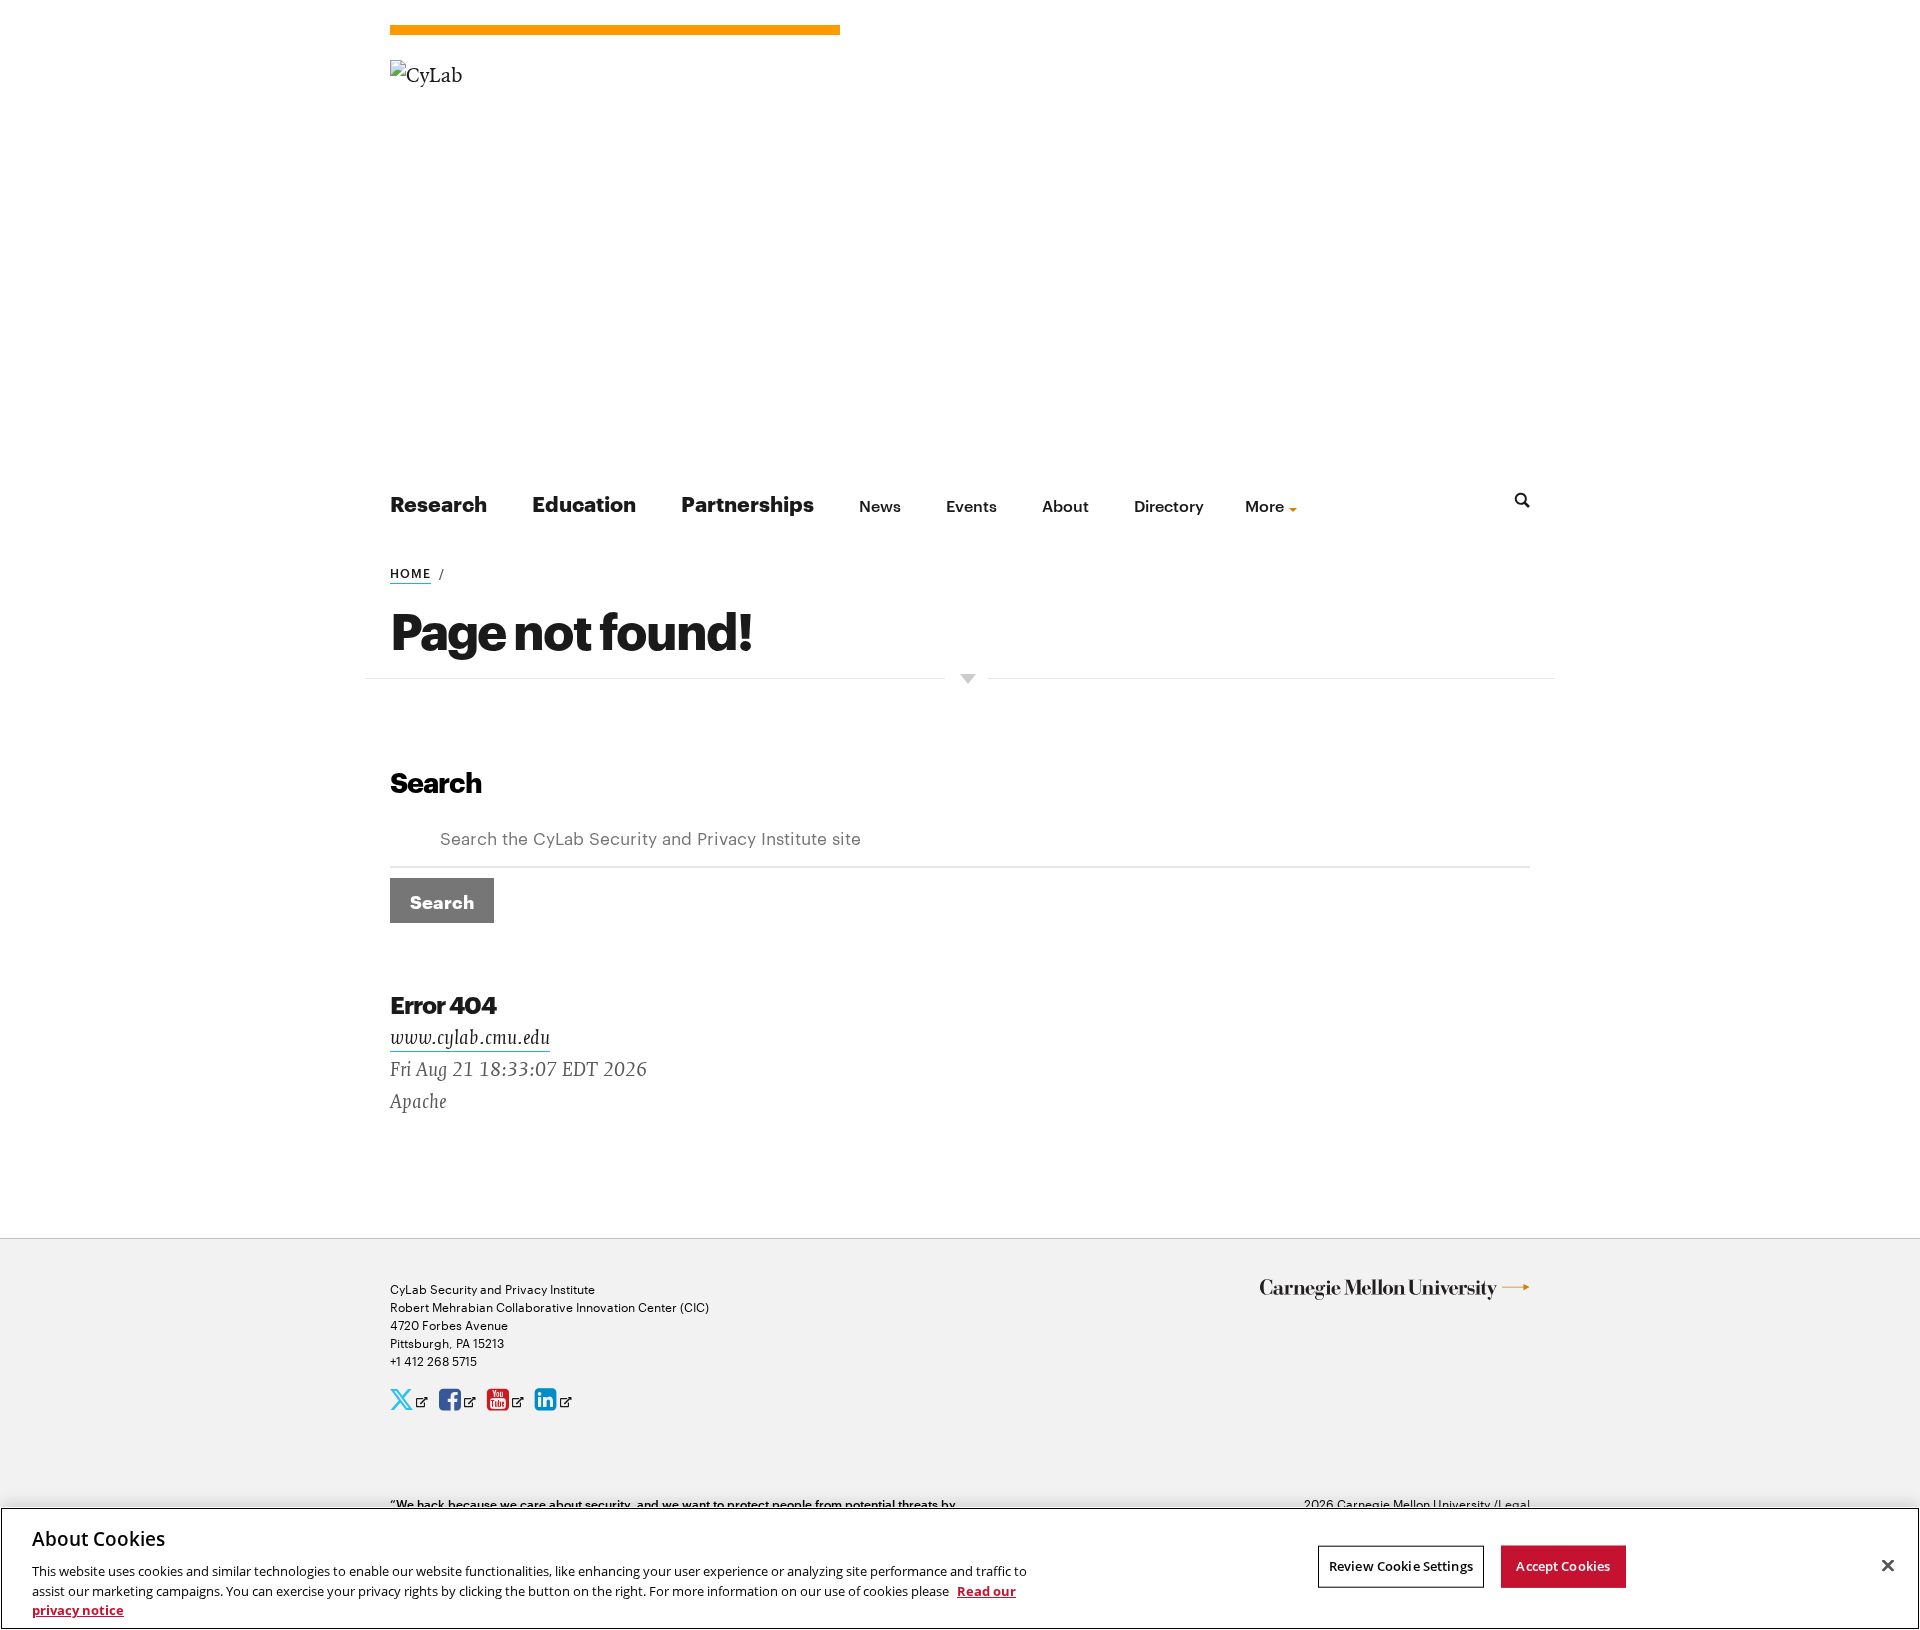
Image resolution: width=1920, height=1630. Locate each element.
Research (438, 502)
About (1065, 505)
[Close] (1888, 1566)
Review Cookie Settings (1401, 1566)
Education (584, 502)
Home (410, 572)
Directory (1169, 505)
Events (971, 505)
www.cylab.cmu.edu (470, 1038)
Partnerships (747, 502)
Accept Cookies (1563, 1566)
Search (436, 781)
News (880, 505)
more (1264, 505)
